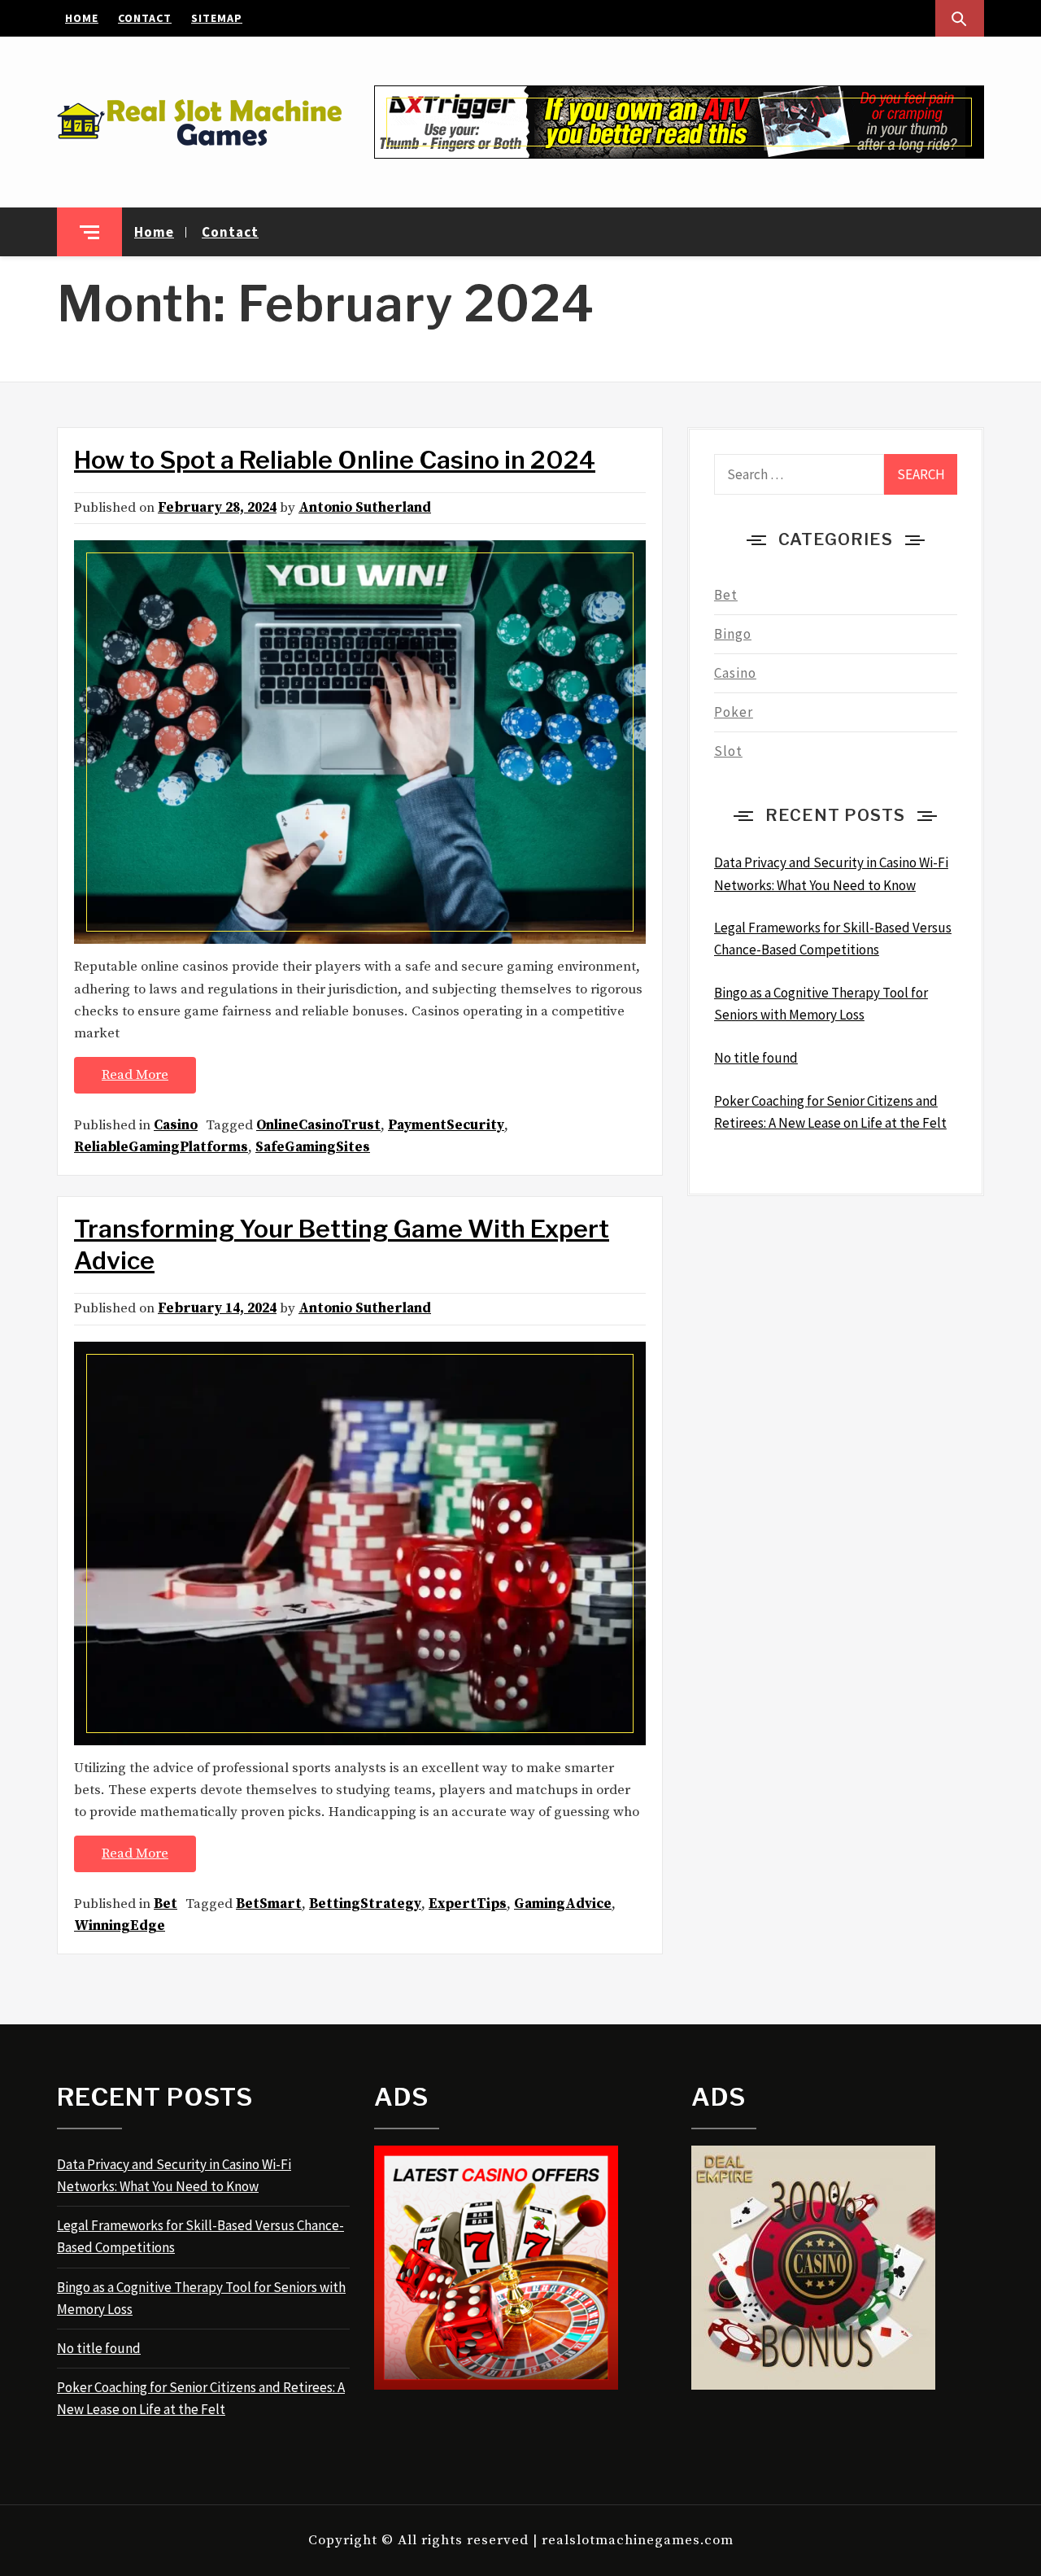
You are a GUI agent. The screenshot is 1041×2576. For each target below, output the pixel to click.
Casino (176, 1125)
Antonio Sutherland (365, 508)
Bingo (733, 634)
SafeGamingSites (313, 1147)
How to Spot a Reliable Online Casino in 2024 (335, 460)
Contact (145, 18)
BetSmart (269, 1904)
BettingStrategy (365, 1904)
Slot (728, 751)
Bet (166, 1904)
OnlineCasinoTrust (318, 1125)
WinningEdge (120, 1926)
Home (82, 18)
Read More (135, 1075)
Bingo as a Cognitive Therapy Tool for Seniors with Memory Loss (201, 2298)
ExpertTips (468, 1904)
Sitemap (217, 18)
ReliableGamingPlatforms (161, 1147)
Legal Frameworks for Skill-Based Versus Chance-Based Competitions (200, 2236)
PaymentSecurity (446, 1125)
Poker (734, 712)
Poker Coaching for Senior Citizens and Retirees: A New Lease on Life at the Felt (201, 2398)
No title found (99, 2348)
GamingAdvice (563, 1904)
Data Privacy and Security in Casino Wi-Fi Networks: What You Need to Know (174, 2175)
